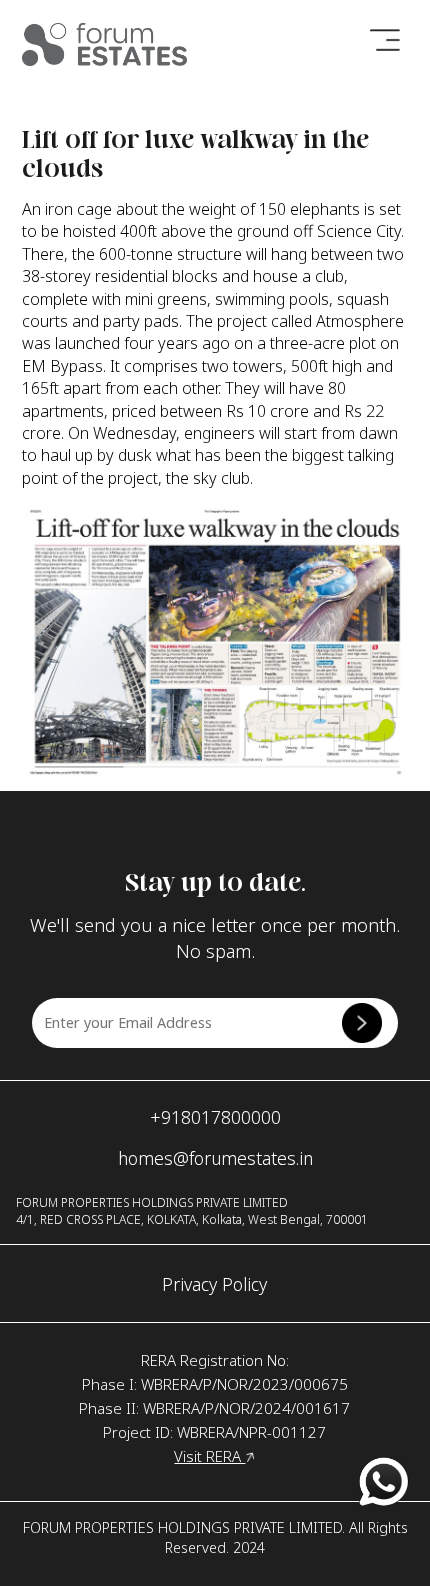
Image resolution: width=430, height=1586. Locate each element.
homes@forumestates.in (215, 1158)
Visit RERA (209, 1456)
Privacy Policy (214, 1284)
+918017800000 (215, 1117)
